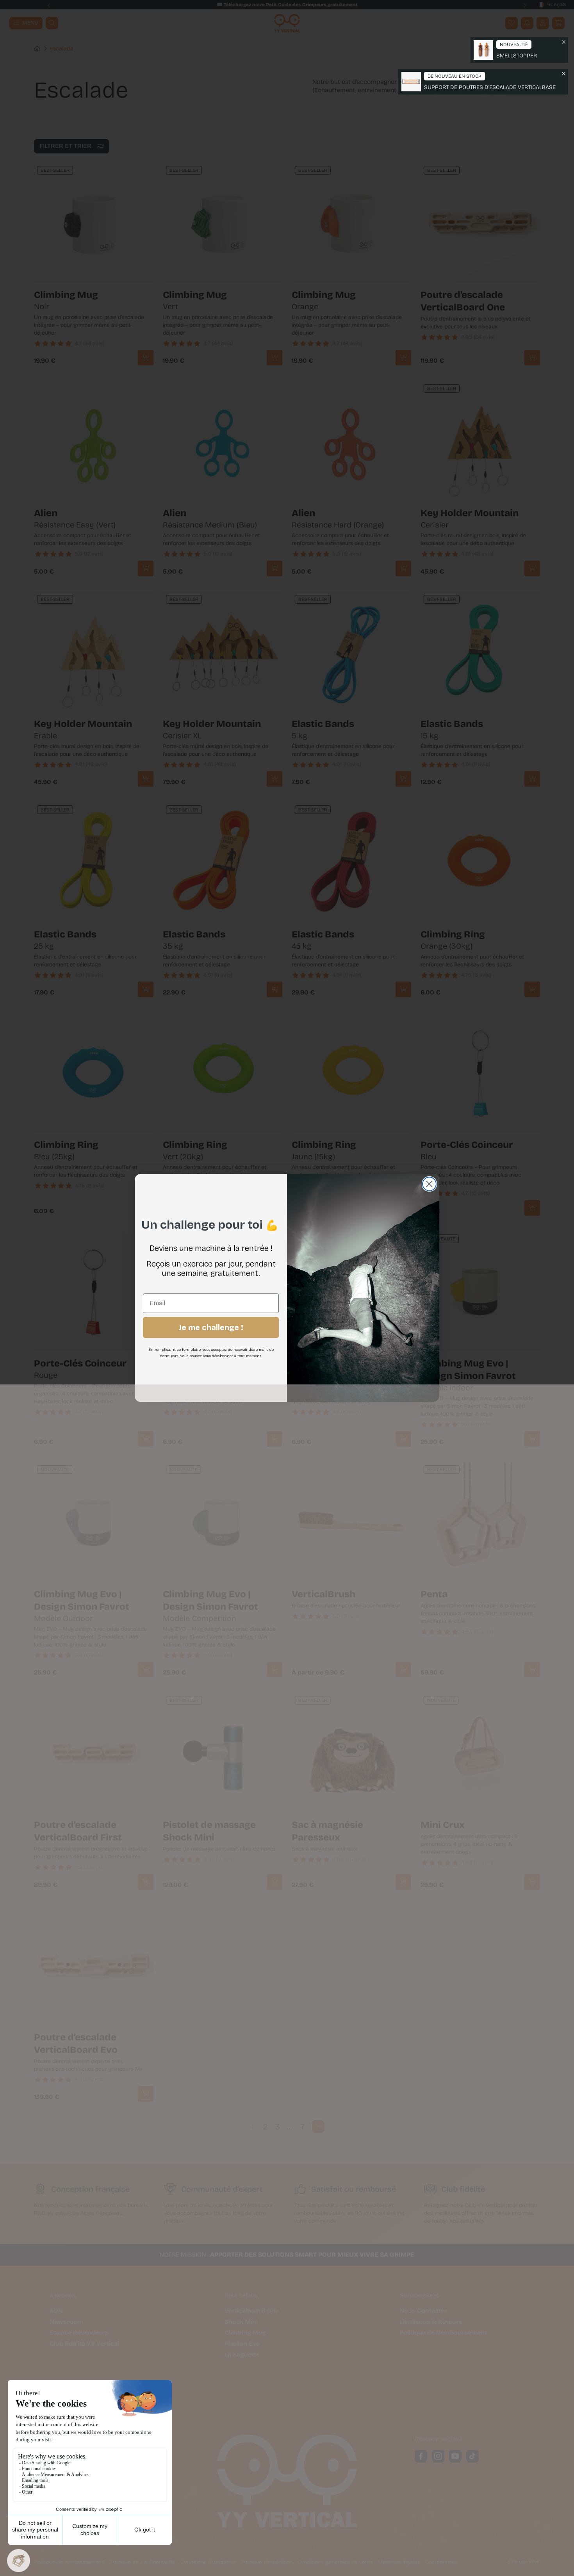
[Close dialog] (429, 1184)
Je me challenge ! (211, 1327)
